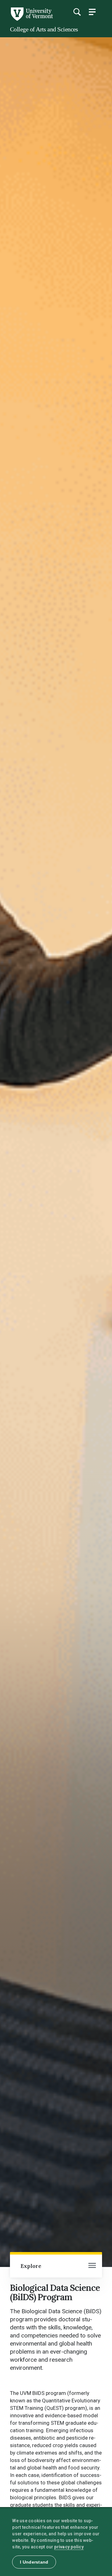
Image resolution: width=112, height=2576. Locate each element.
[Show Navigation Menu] (92, 12)
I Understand (34, 2562)
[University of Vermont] (31, 19)
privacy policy (69, 2547)
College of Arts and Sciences (44, 29)
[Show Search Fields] (77, 12)
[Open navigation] (92, 2266)
